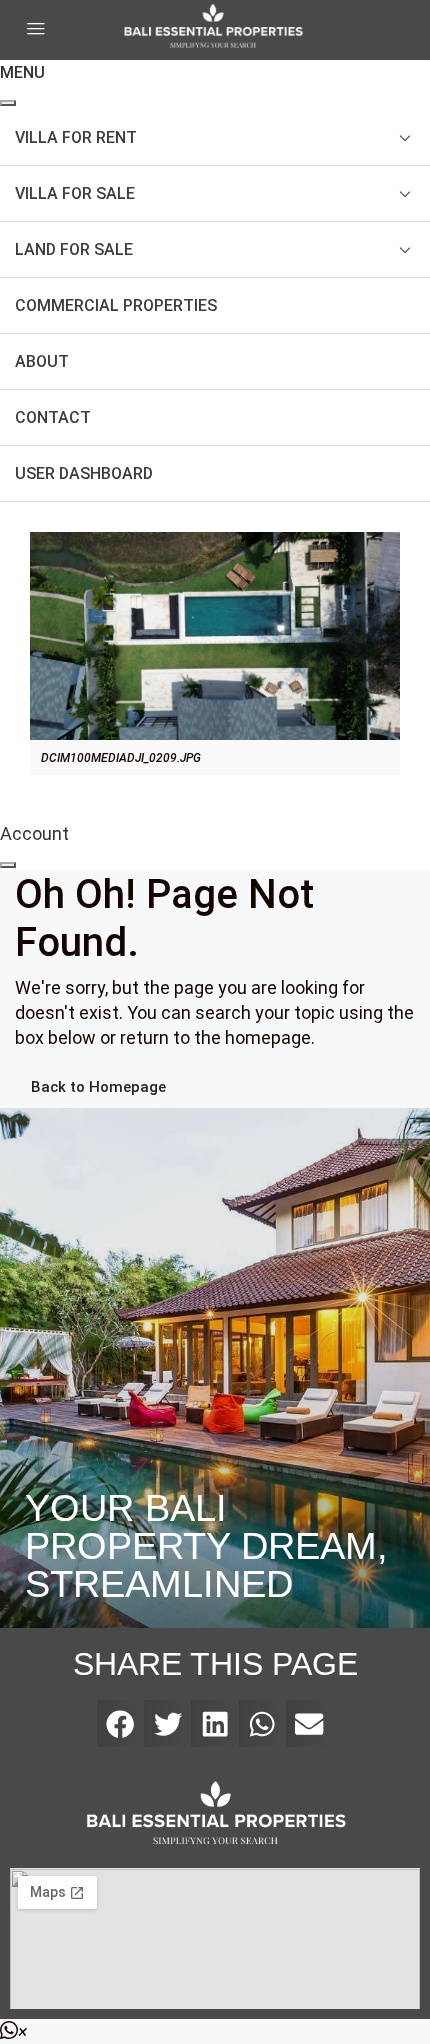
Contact (53, 417)
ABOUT (42, 361)
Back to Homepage (98, 1087)
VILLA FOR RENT (76, 137)
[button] (120, 1723)
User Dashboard (84, 473)
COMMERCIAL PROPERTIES (116, 305)
